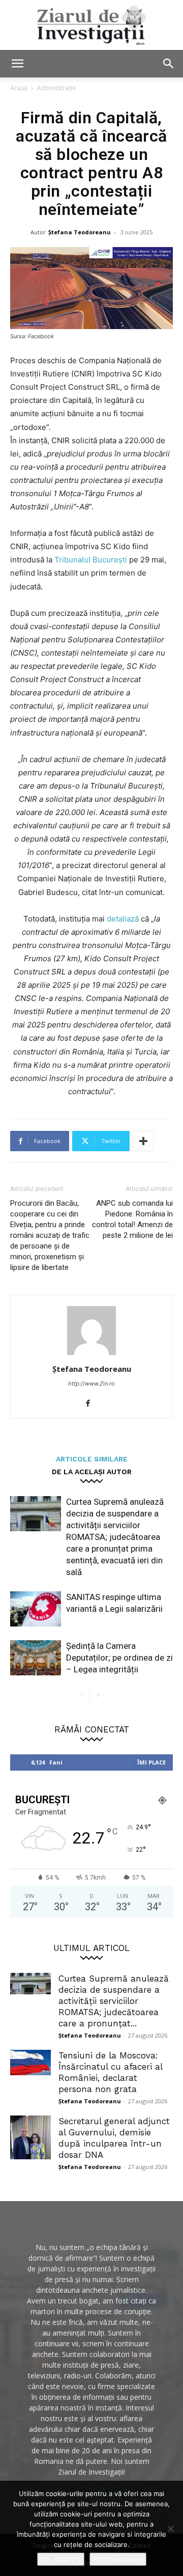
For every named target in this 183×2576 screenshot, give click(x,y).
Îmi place (151, 1762)
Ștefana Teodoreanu (80, 232)
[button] (17, 64)
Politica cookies (118, 2559)
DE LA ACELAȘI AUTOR (92, 1471)
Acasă (19, 88)
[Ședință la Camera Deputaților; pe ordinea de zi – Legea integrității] (36, 1658)
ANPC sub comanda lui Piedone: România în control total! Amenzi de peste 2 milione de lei (132, 1219)
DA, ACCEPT (61, 2559)
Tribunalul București (92, 560)
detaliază (124, 919)
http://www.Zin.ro (91, 1384)
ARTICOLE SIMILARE (92, 1459)
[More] (143, 1141)
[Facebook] (92, 1404)
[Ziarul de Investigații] (91, 25)
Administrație (56, 88)
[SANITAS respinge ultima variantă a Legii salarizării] (36, 1609)
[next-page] (98, 1696)
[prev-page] (82, 1696)
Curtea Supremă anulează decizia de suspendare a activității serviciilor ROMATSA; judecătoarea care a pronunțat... (114, 2001)
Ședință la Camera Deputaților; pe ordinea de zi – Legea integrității (119, 1658)
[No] (170, 2529)
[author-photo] (91, 1355)
